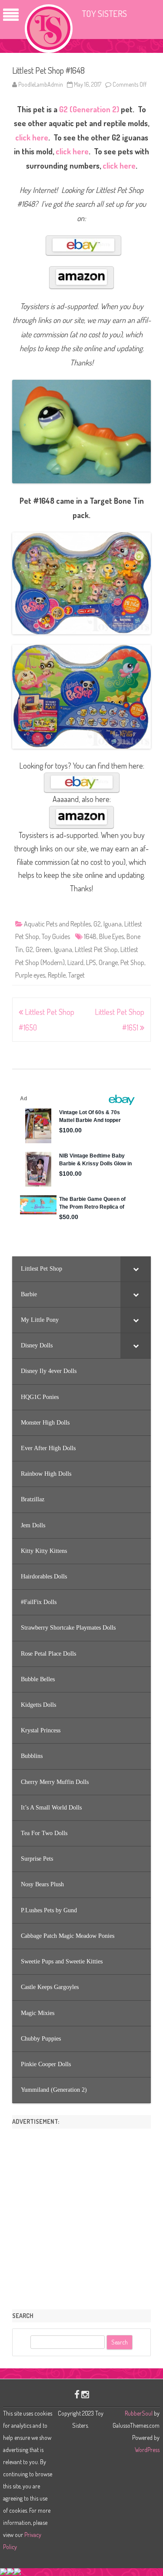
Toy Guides (56, 936)
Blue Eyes (111, 936)
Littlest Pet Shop (96, 949)
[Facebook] (77, 2394)
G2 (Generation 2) (89, 109)
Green (43, 949)
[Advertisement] (81, 2216)
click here (32, 137)
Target (77, 975)
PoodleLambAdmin (41, 84)
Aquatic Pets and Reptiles (57, 924)
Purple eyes (30, 975)
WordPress (147, 2450)
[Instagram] (85, 2394)
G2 (97, 924)
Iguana (113, 924)
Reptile (57, 975)
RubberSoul (139, 2413)
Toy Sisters (104, 13)
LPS (91, 962)
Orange (108, 962)
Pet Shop (132, 962)
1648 (90, 936)
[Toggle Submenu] (136, 1269)
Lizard (75, 962)
